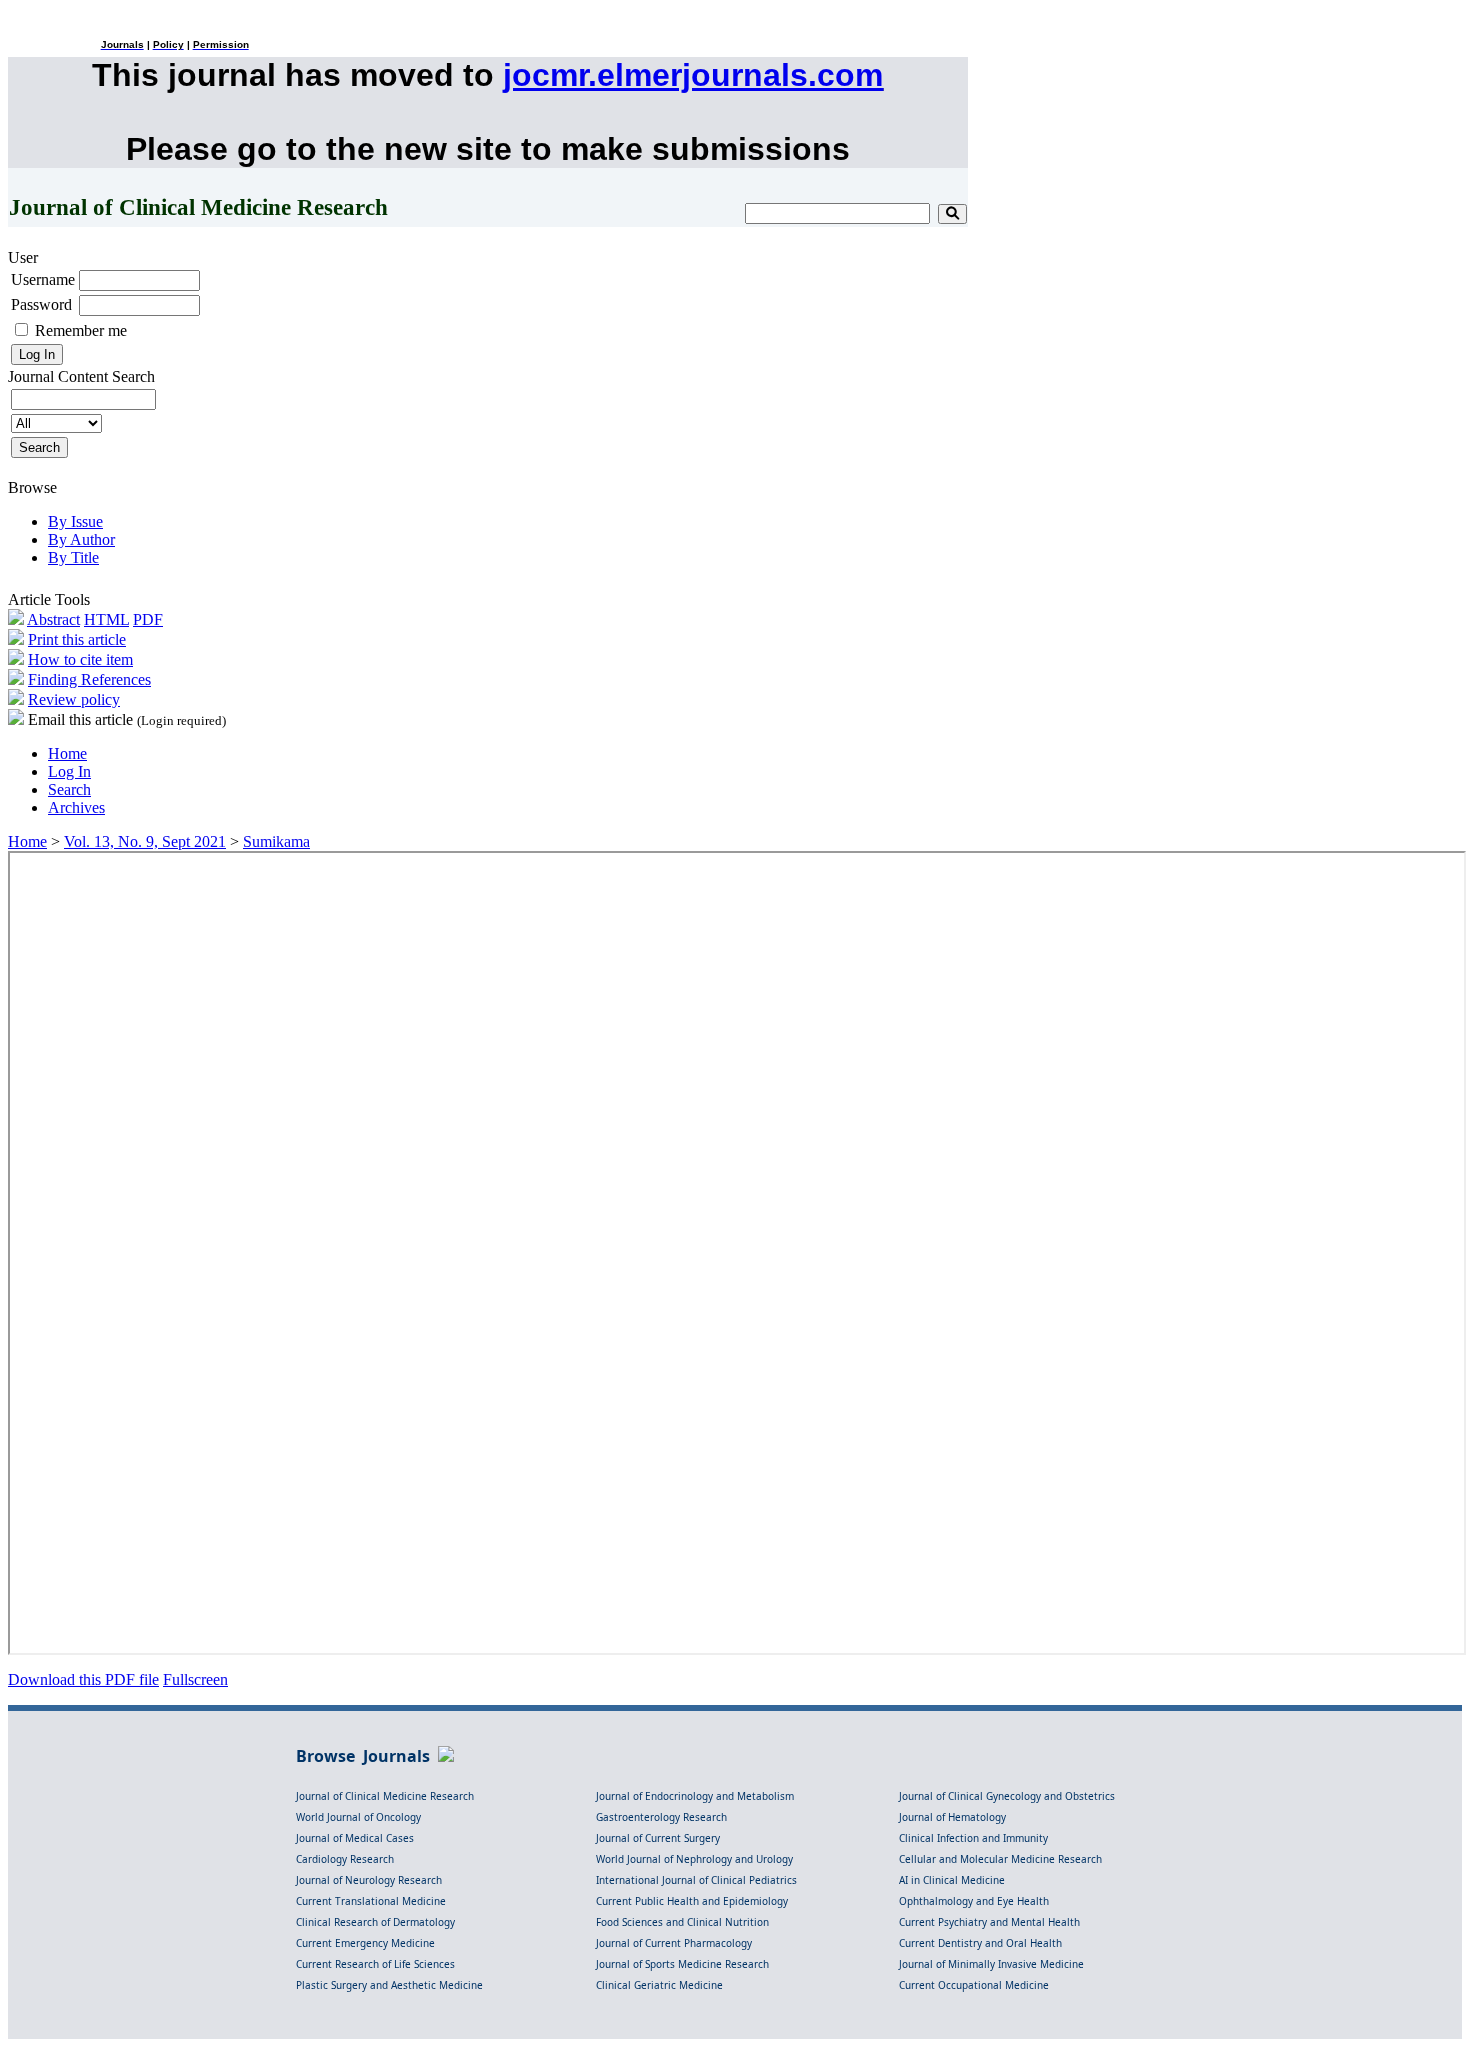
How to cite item (80, 659)
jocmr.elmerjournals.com (693, 75)
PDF (148, 619)
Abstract (53, 619)
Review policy (74, 699)
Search (69, 789)
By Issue (75, 521)
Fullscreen (195, 1679)
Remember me (81, 330)
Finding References (89, 679)
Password (41, 304)
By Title (73, 557)
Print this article (77, 639)
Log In (69, 771)
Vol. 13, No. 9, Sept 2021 (145, 841)
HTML (106, 619)
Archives (76, 807)
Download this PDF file (83, 1679)
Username (43, 279)
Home (67, 753)
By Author (81, 539)
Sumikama (276, 841)
